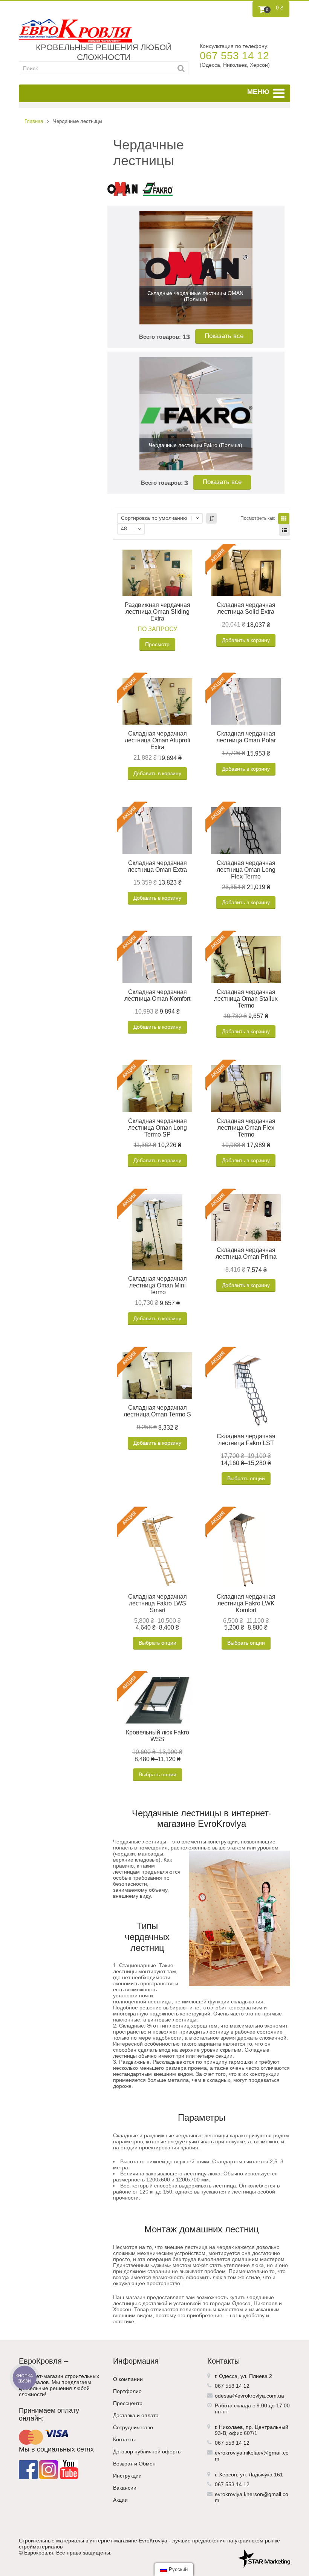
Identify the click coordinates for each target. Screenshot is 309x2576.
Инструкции (127, 2476)
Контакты (124, 2439)
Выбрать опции (246, 1478)
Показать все (224, 336)
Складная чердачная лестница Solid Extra (246, 608)
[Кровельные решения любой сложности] (75, 31)
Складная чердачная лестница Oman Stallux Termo (246, 999)
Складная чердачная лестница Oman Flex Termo (246, 1128)
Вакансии (125, 2488)
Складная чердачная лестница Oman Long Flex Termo (246, 870)
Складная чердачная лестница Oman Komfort (157, 995)
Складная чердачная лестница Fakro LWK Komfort (246, 1603)
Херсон (228, 2475)
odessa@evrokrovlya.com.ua (249, 2396)
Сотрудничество (133, 2427)
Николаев (231, 2427)
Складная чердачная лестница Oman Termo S (157, 1411)
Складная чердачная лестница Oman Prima (246, 1253)
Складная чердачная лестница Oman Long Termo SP (158, 1128)
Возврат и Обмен (134, 2464)
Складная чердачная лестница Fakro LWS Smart (158, 1603)
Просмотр (157, 644)
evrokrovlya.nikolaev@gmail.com (252, 2456)
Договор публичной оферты (147, 2452)
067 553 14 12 (234, 56)
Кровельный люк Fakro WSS (158, 1736)
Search (181, 68)
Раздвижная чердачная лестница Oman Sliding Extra (158, 612)
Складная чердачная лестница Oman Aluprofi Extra (158, 740)
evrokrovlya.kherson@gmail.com (252, 2497)
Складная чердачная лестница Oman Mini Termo (158, 1285)
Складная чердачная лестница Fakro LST (246, 1440)
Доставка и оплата (136, 2415)
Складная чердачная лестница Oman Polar (246, 737)
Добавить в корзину (246, 640)
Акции (120, 2500)
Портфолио (127, 2391)
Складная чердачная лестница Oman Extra (157, 866)
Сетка (284, 519)
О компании (128, 2379)
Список (285, 530)
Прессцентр (128, 2403)
